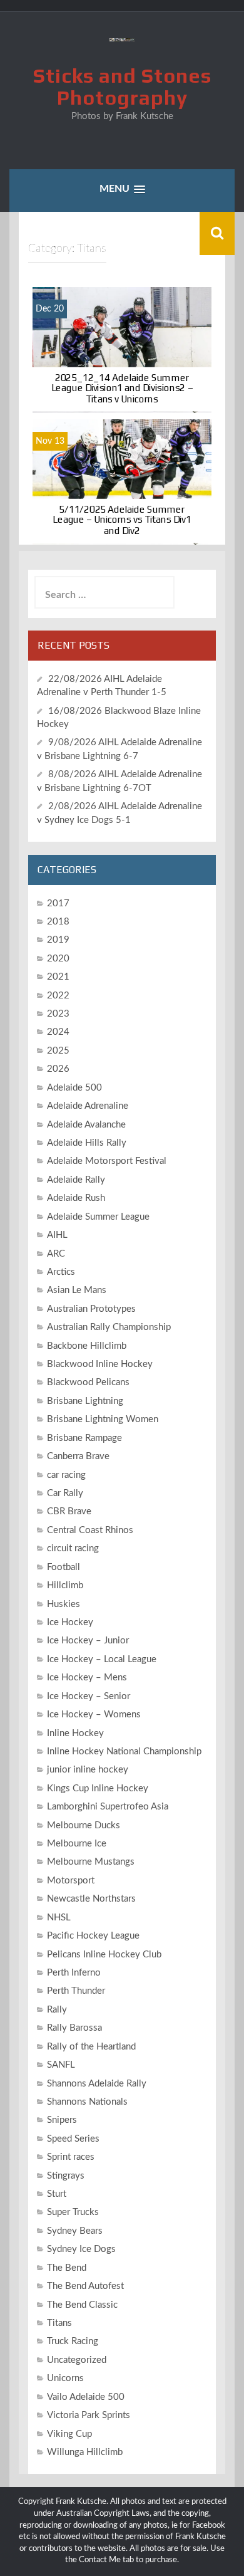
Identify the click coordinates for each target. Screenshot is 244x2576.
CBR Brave (69, 1511)
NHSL (59, 1918)
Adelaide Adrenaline (88, 1106)
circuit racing (73, 1548)
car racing (66, 1475)
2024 (58, 1032)
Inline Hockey (75, 1733)
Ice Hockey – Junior (88, 1641)
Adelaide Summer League (98, 1217)
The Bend (67, 2268)
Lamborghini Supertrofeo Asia (108, 1807)
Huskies (64, 1604)
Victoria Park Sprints (89, 2415)
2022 (58, 996)
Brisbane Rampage (84, 1438)
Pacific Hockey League (93, 1936)
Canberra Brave (78, 1456)
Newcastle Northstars (91, 1899)
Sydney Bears (75, 2231)
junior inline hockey (88, 1770)
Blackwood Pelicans (88, 1382)
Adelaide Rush (76, 1198)
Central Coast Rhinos (90, 1530)
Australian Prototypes (91, 1309)
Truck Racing (73, 2341)
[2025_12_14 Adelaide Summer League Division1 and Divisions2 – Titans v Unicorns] (122, 350)
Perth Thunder (76, 1991)
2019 (58, 940)
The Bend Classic (82, 2305)
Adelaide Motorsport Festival (107, 1161)
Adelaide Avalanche (86, 1125)
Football (64, 1567)
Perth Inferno (74, 1973)
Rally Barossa (74, 2028)
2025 (58, 1051)
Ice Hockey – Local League (102, 1659)
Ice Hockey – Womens (94, 1715)
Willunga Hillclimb (85, 2452)
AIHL (57, 1235)
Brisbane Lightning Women (103, 1419)
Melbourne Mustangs (91, 1862)
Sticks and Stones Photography (122, 86)
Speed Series (73, 2139)
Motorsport (71, 1881)
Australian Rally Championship (109, 1327)
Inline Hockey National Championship (124, 1751)
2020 (58, 959)
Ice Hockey (70, 1622)
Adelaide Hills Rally (87, 1143)
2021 (58, 977)
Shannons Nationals (87, 2102)
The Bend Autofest (85, 2286)
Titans (59, 2323)
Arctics (61, 1272)
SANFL (61, 2065)
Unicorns (65, 2378)
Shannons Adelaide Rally (97, 2084)
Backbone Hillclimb (87, 1346)
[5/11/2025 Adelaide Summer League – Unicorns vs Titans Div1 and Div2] (122, 482)
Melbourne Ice (77, 1844)
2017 (58, 903)
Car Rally (65, 1493)
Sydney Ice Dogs (81, 2249)
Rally (57, 2010)
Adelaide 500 (74, 1088)
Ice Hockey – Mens (87, 1678)
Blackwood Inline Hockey (100, 1364)
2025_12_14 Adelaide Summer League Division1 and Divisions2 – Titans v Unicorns (122, 388)
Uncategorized (77, 2360)
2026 (58, 1069)
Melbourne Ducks (84, 1825)
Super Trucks (73, 2212)
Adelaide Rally (76, 1180)
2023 (58, 1014)
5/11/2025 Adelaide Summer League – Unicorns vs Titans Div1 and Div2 (122, 520)
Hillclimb (65, 1585)
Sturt (57, 2194)
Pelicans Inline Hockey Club (104, 1955)
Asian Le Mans (77, 1290)
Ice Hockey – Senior (89, 1696)
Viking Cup (69, 2434)
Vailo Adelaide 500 (86, 2397)
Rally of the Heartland (91, 2047)
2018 (58, 922)
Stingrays (66, 2176)
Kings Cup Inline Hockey (98, 1788)
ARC (56, 1254)
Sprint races (71, 2157)
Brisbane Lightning (85, 1401)
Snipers (62, 2120)
